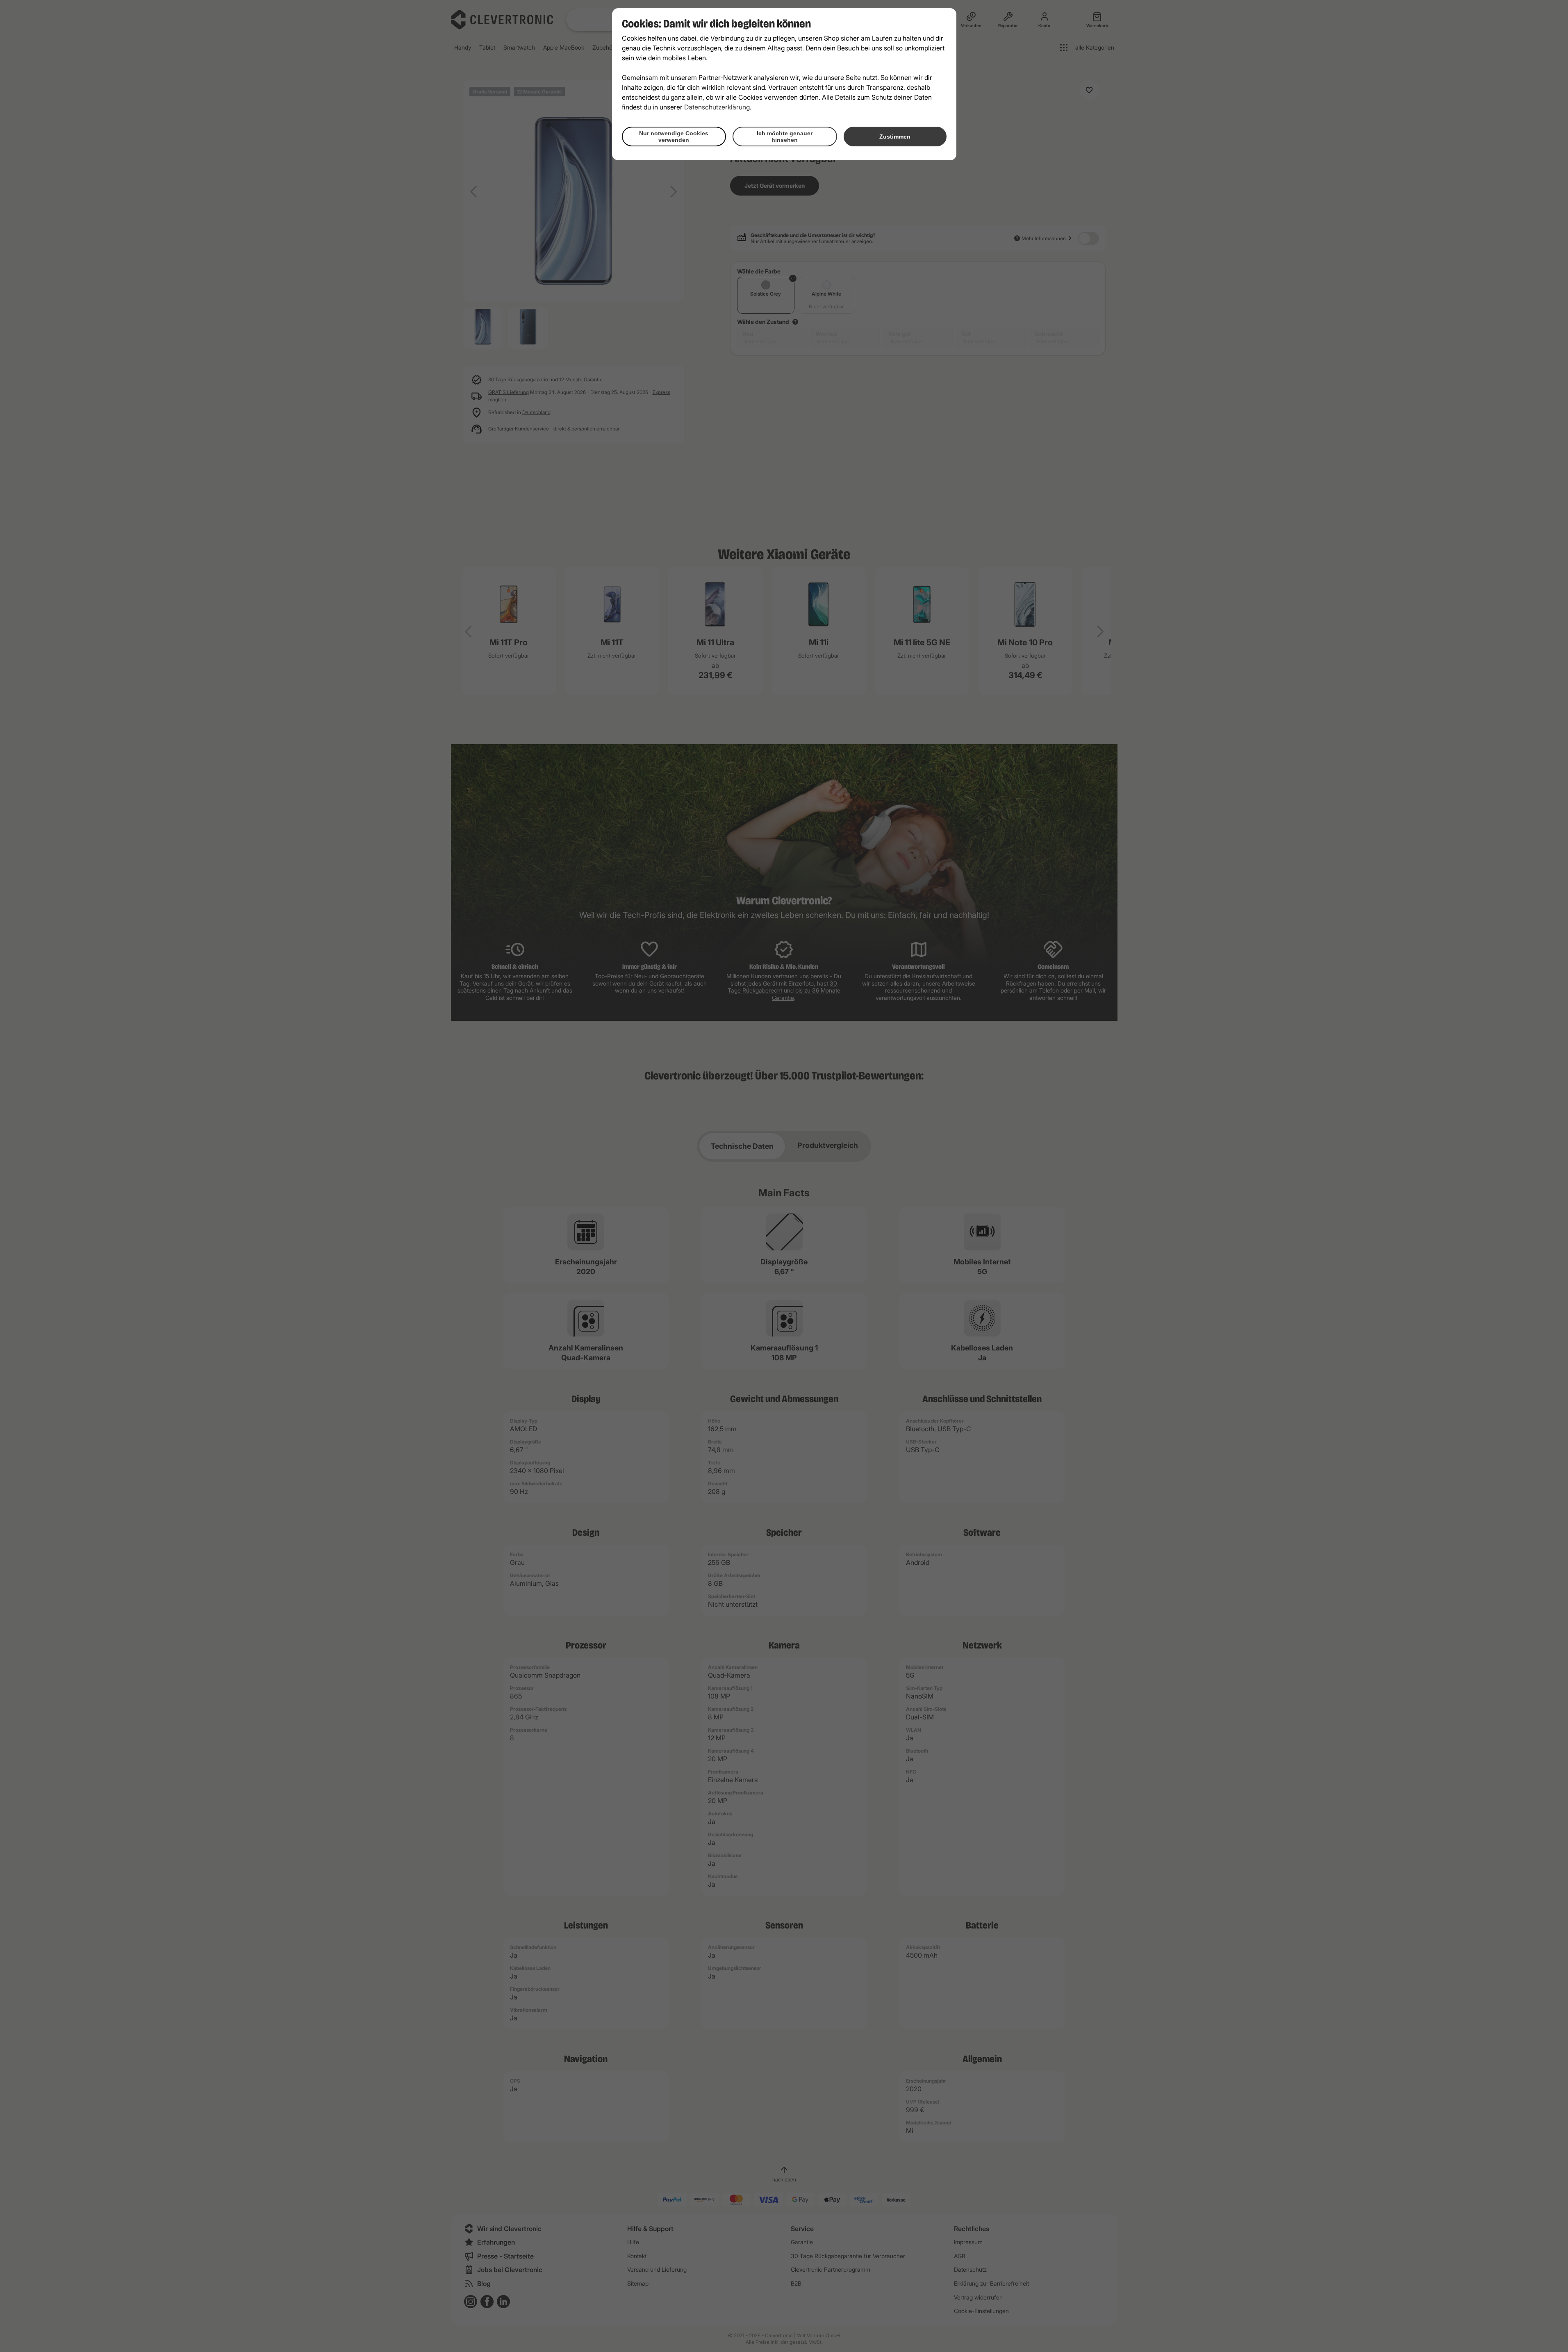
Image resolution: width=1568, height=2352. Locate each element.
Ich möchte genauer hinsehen (785, 137)
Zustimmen (895, 137)
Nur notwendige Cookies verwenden (674, 137)
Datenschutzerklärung (717, 107)
